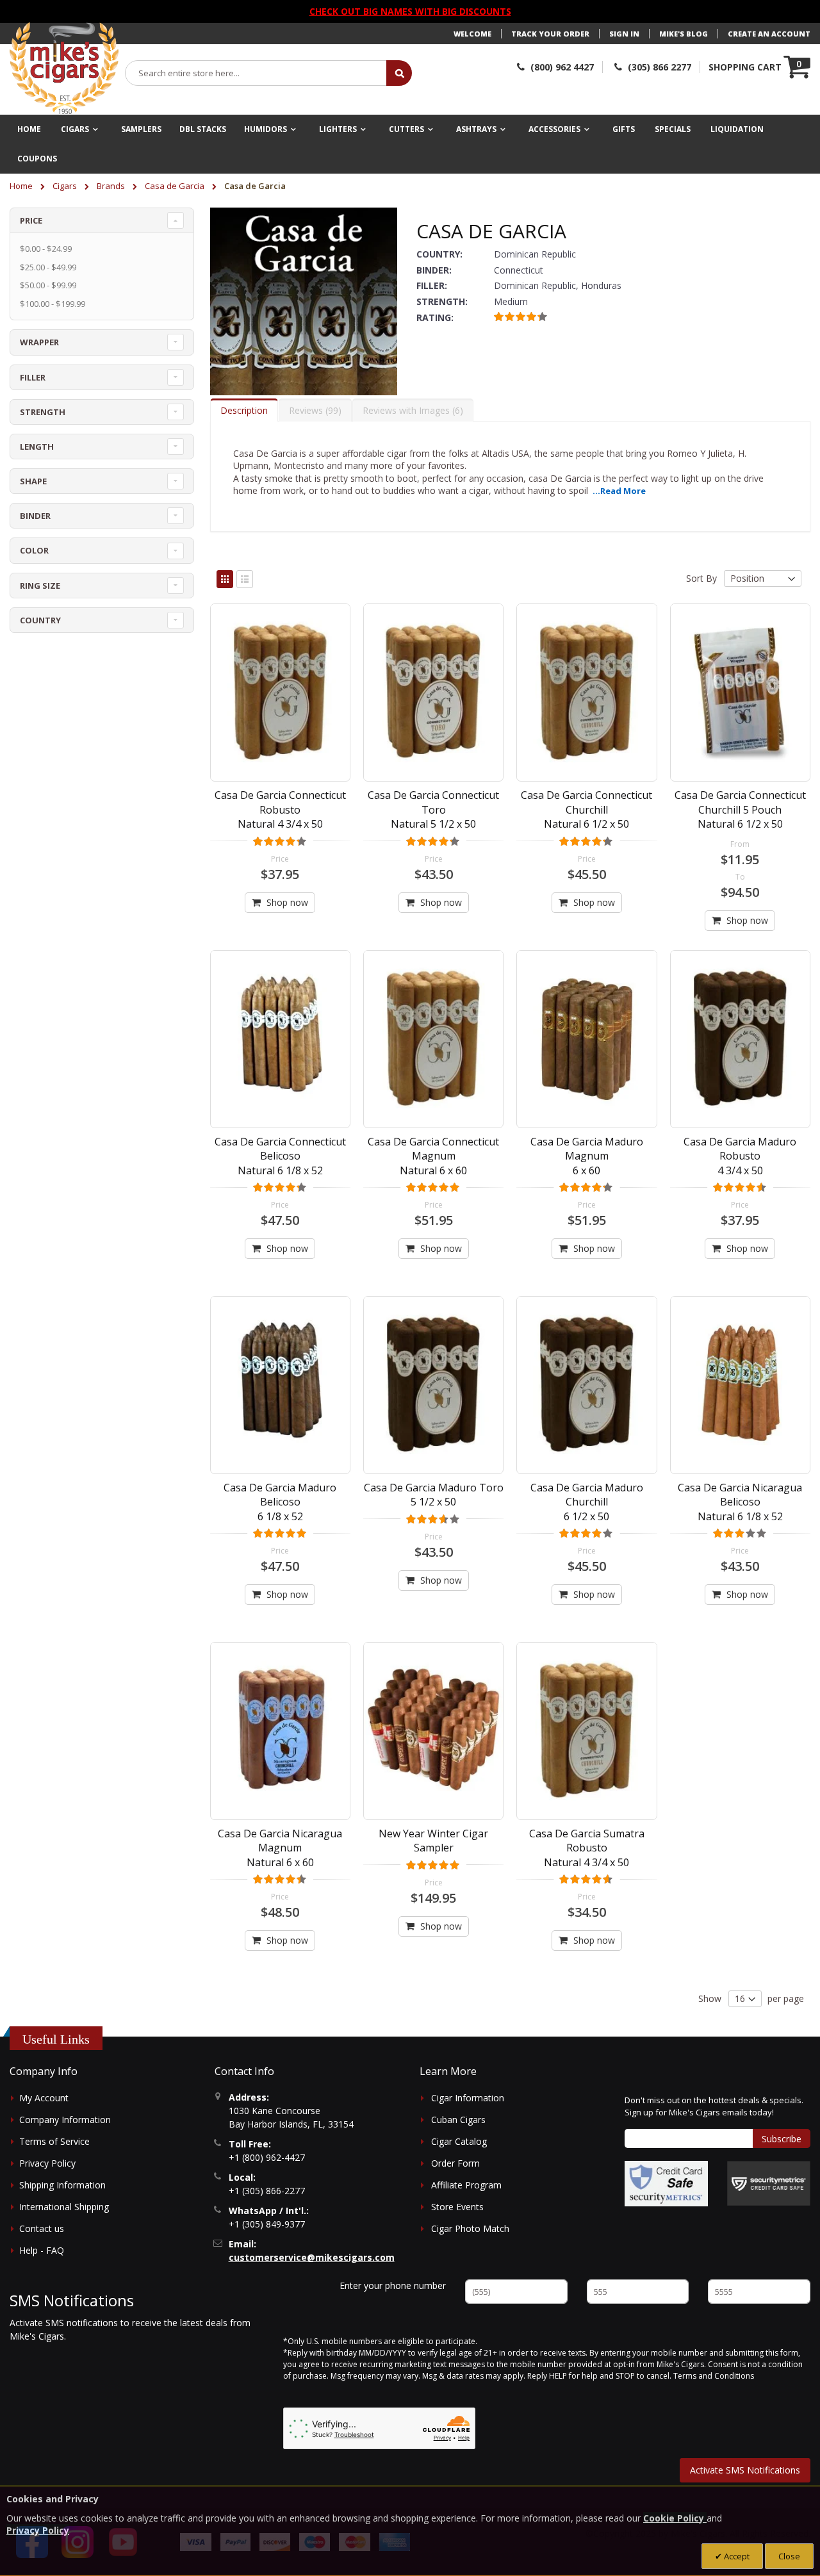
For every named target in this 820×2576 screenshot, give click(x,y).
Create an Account (769, 34)
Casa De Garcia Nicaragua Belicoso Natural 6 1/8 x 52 (740, 1502)
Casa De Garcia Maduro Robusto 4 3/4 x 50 (740, 1156)
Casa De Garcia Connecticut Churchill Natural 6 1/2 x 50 (586, 809)
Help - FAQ (42, 2250)
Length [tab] (37, 447)
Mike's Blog (684, 34)
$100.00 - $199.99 (53, 304)
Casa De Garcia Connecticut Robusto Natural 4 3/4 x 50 (280, 809)
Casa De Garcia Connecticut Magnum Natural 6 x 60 (433, 1156)
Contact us (42, 2228)
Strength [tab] (43, 412)
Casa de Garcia (176, 186)
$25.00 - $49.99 (48, 267)
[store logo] (64, 69)
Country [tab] (40, 620)
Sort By (701, 578)
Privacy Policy (47, 2163)
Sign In (624, 34)
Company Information (65, 2120)
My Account (44, 2098)
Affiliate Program (466, 2185)
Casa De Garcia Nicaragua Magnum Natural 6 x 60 (280, 1848)
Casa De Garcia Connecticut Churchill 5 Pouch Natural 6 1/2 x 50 (740, 809)
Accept (736, 2556)
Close (789, 2556)
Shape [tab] (33, 481)
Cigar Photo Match (470, 2228)
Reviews (314, 410)
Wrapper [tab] (39, 342)
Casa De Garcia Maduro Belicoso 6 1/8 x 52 (280, 1502)
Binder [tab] (35, 516)
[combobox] (256, 73)
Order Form (455, 2163)
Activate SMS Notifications (745, 2470)
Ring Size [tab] (40, 586)
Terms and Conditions (714, 2376)
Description (244, 410)
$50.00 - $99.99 (48, 285)
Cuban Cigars (458, 2120)
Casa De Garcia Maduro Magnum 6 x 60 (587, 1156)
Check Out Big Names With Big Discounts (410, 11)
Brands (112, 186)
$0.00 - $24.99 (46, 249)
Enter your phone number (393, 2285)
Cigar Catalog (459, 2141)
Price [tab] (31, 220)
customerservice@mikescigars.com (312, 2257)
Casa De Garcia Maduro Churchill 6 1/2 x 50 (587, 1502)
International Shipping (64, 2207)
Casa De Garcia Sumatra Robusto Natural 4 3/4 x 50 (587, 1848)
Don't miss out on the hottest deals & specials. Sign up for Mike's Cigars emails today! (714, 2106)
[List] (245, 579)
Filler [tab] (33, 377)
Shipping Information (62, 2185)
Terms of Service (54, 2141)
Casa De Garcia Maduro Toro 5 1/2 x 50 (434, 1495)
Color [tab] (34, 550)
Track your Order (550, 34)
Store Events (457, 2207)
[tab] (244, 410)
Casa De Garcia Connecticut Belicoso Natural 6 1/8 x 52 (280, 1156)
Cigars (66, 186)
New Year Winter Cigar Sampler (433, 1841)
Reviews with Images (411, 410)
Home (22, 186)
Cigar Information (468, 2098)
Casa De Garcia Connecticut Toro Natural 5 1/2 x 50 (433, 809)
